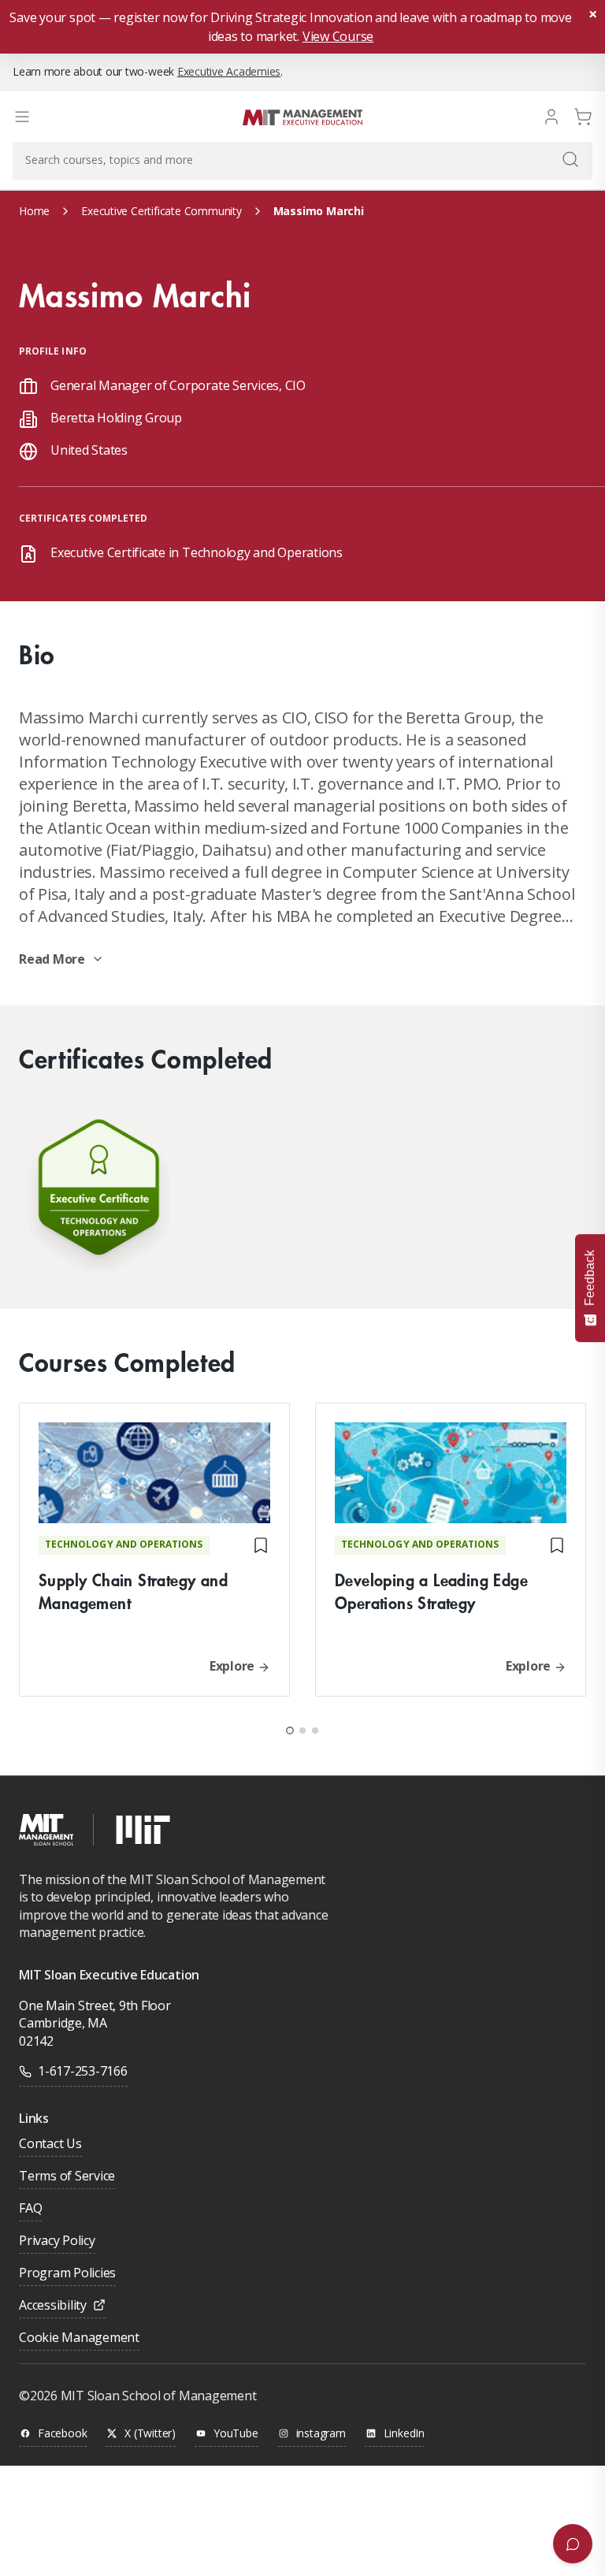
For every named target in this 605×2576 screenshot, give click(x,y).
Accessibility (53, 2306)
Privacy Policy (57, 2241)
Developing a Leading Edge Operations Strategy (431, 1591)
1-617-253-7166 (83, 2071)
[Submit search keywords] (570, 159)
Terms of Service (67, 2177)
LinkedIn (404, 2434)
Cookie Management (79, 2338)
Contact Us (50, 2145)
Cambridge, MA (63, 2023)
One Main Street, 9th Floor (95, 2005)
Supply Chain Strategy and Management (133, 1591)
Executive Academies (229, 71)
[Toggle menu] (22, 117)
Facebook (62, 2434)
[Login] (551, 115)
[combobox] (302, 161)
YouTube (236, 2434)
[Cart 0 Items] (583, 115)
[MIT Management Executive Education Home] (302, 115)
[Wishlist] (261, 1545)
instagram (321, 2434)
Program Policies (67, 2274)
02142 (36, 2041)
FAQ (30, 2209)
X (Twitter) (150, 2434)
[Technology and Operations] (98, 1191)
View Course (338, 36)
